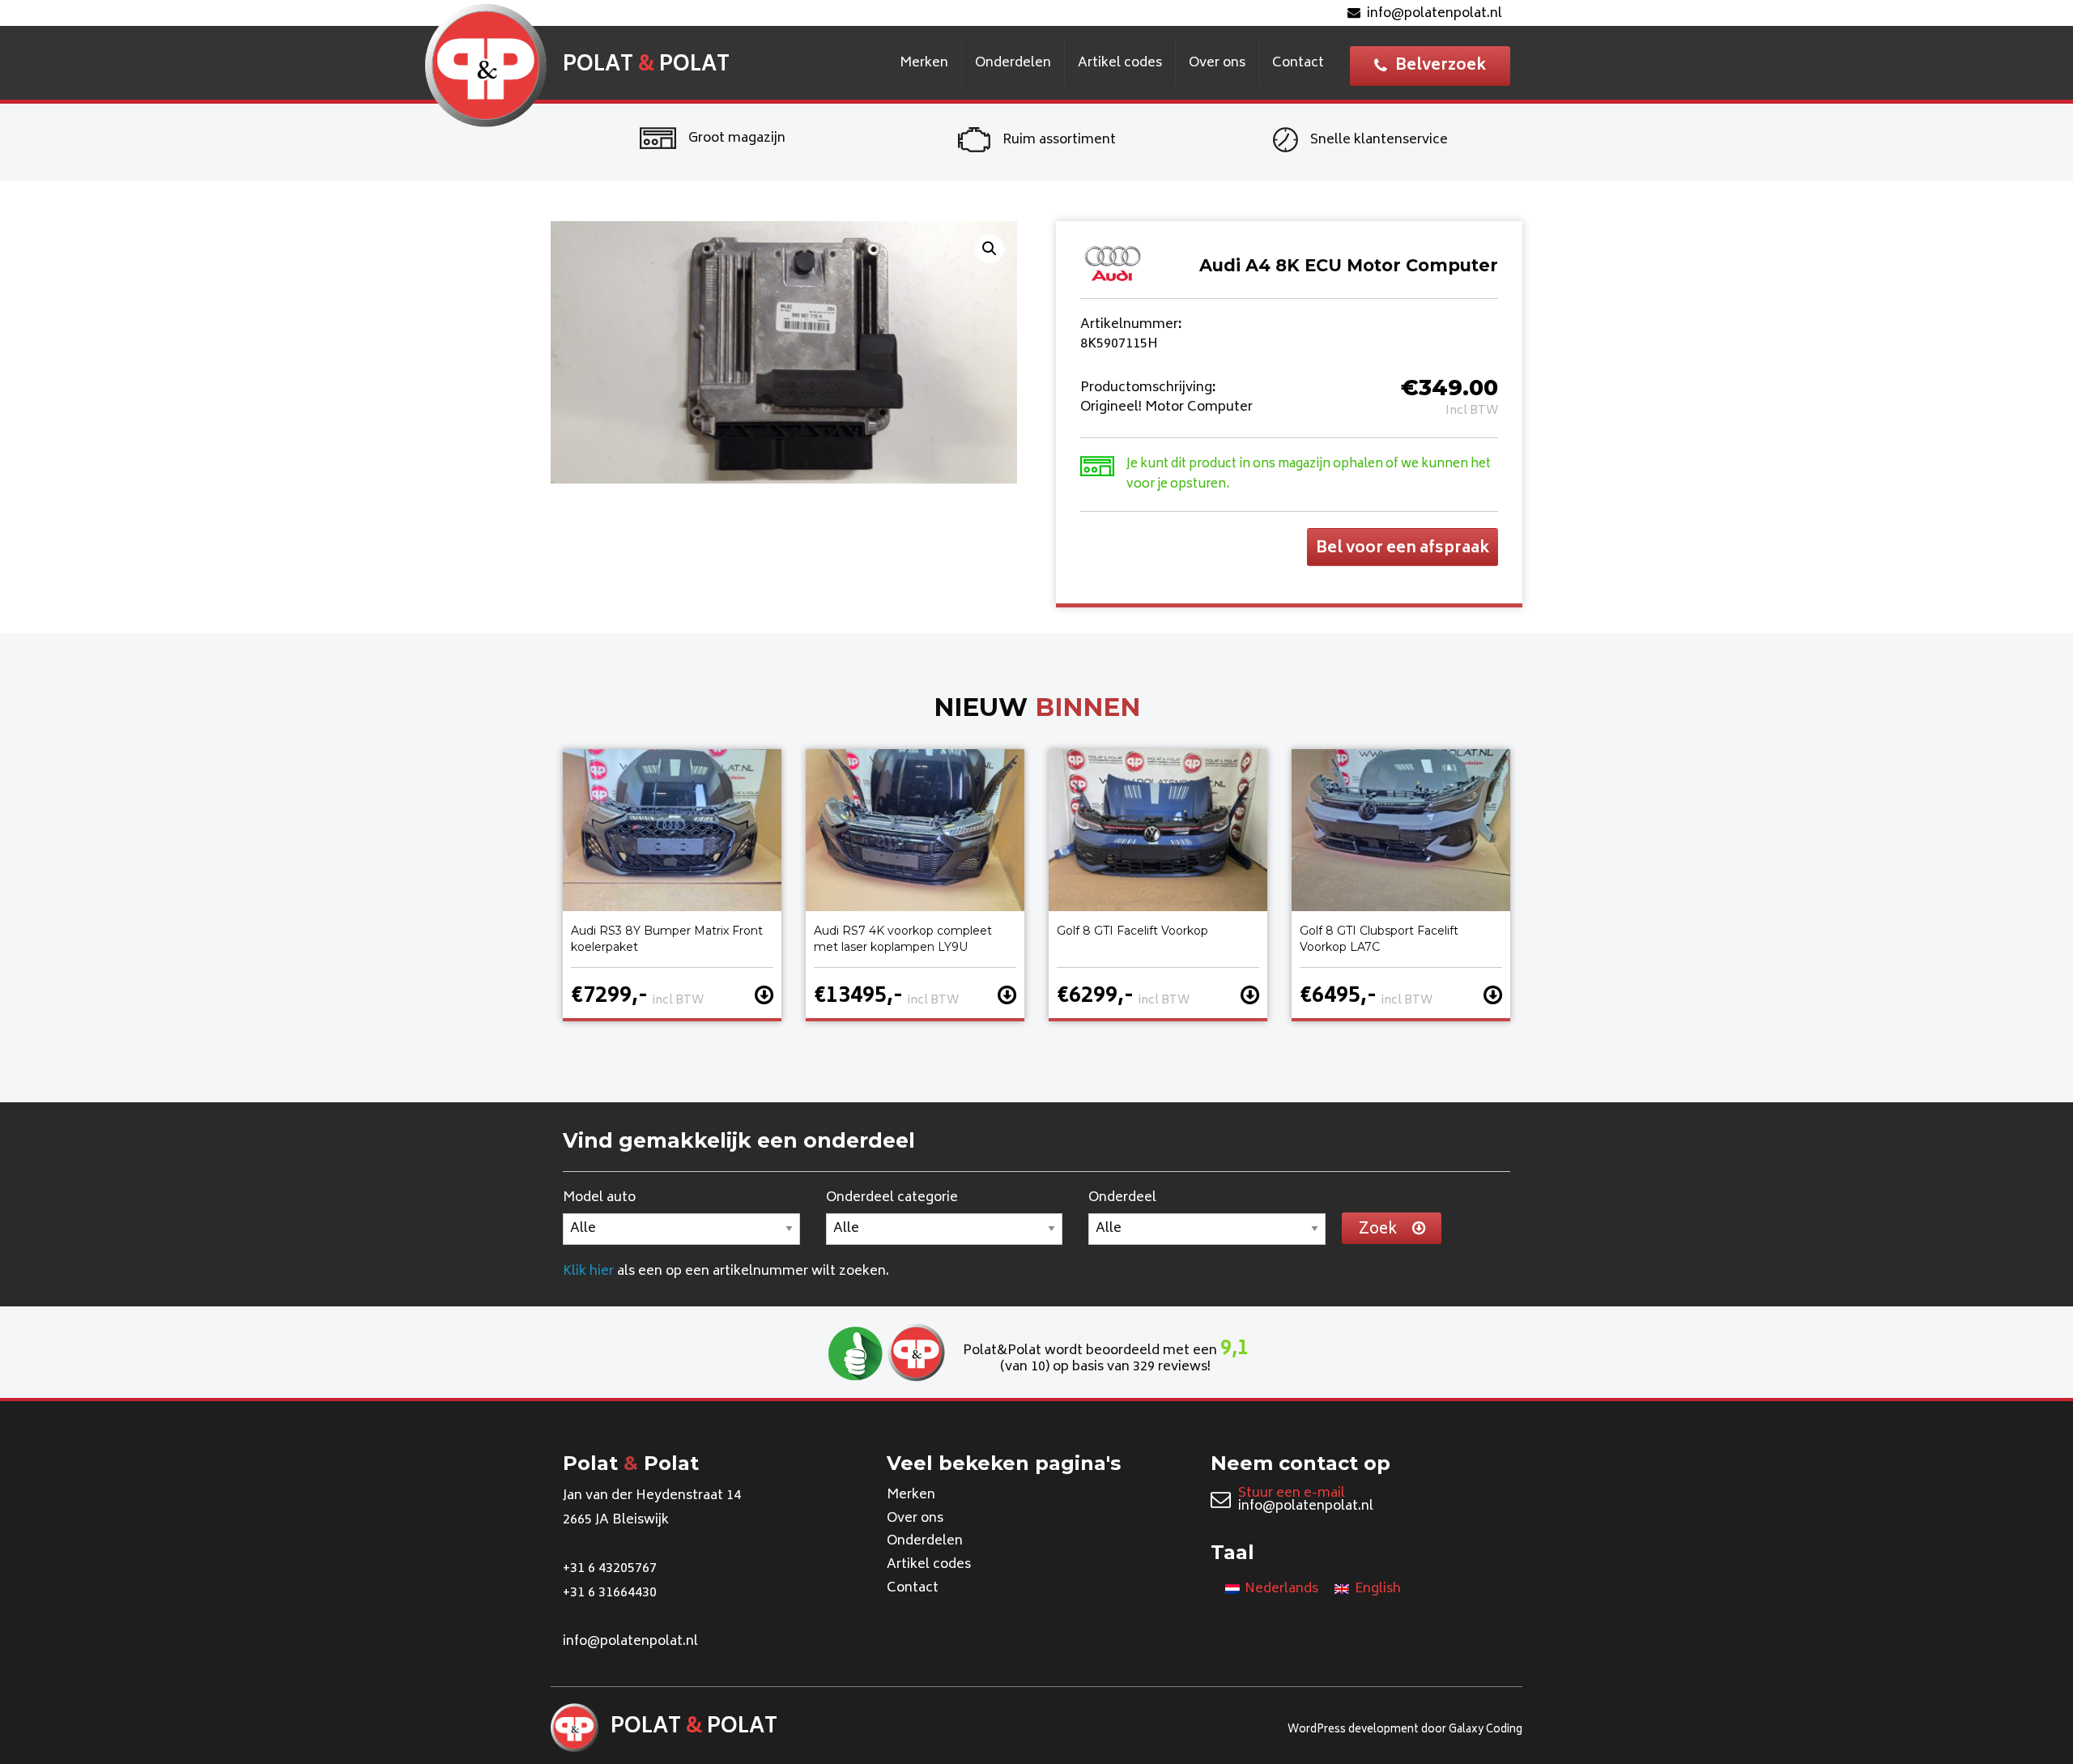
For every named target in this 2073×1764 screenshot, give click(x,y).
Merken (924, 63)
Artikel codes (1120, 63)
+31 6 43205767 (610, 1569)
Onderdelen (1013, 63)
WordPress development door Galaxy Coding (1405, 1730)
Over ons (1217, 63)
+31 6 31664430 (610, 1593)
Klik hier (588, 1272)
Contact (1298, 63)
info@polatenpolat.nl (1434, 14)
